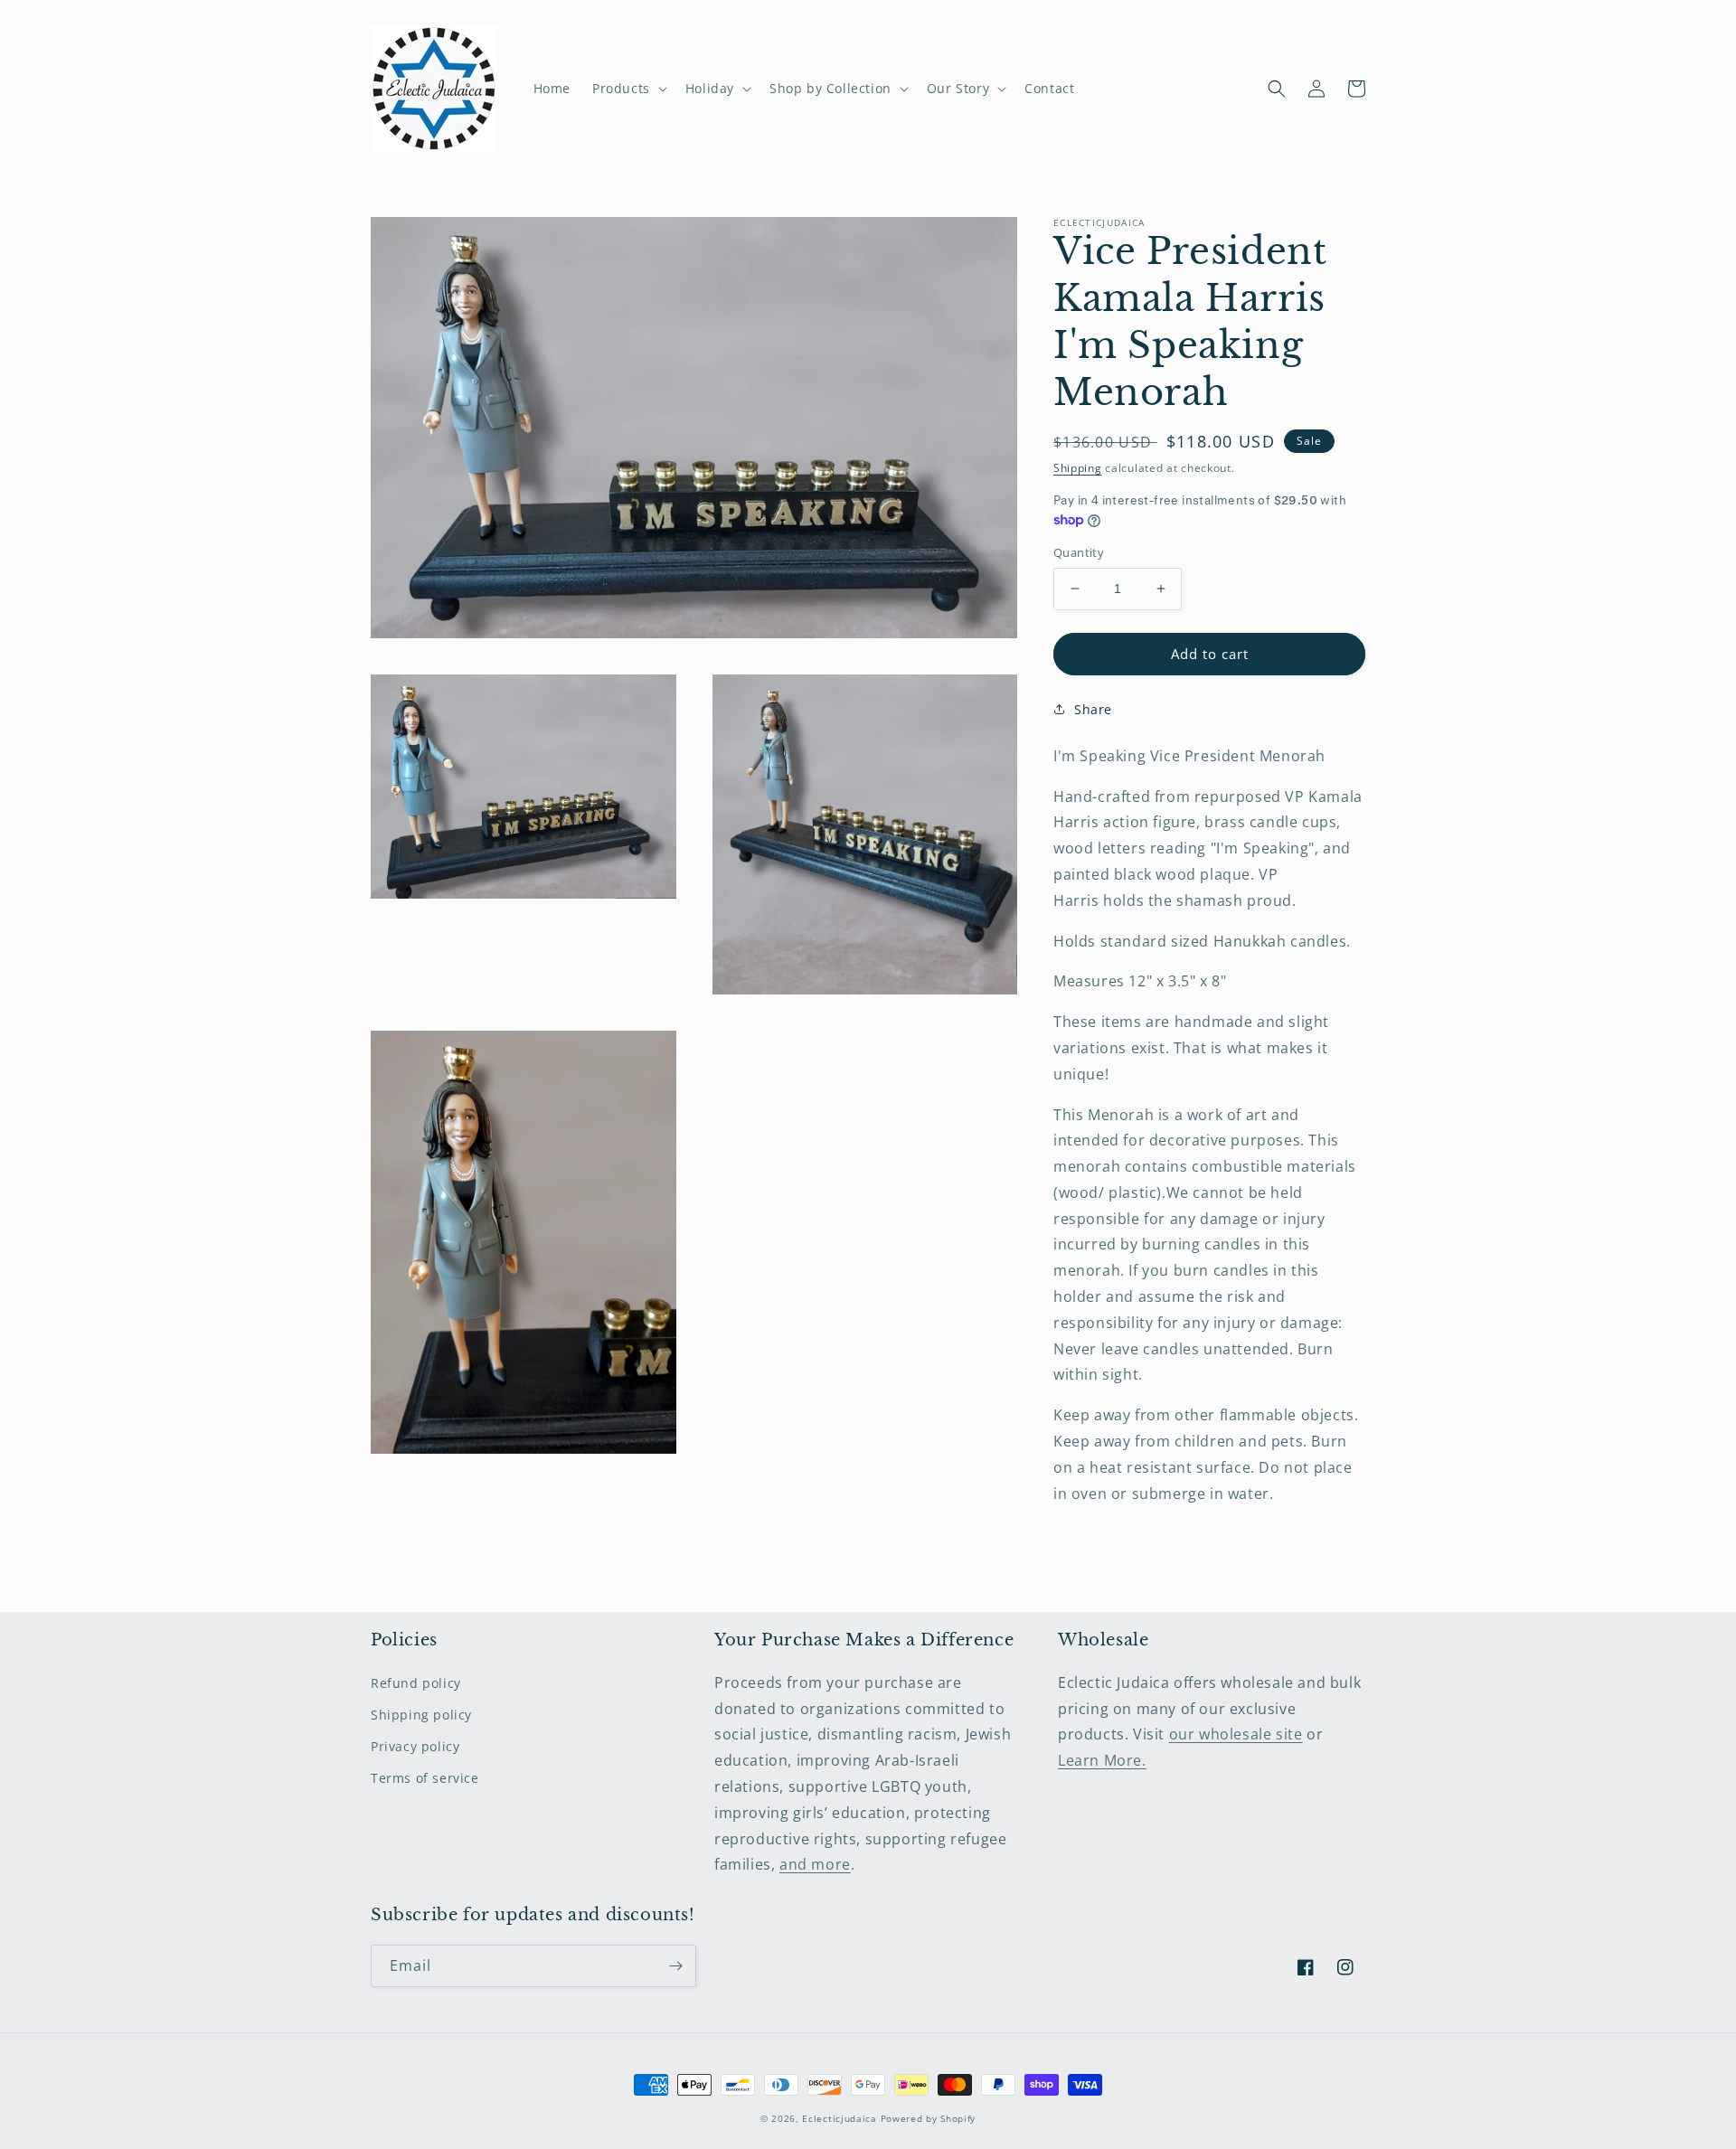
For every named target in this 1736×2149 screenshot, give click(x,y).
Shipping (1078, 468)
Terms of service (425, 1778)
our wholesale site (1236, 1734)
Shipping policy (421, 1715)
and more (815, 1864)
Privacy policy (415, 1746)
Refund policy (416, 1683)
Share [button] (1093, 709)
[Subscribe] (675, 1966)
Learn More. (1102, 1760)
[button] (628, 89)
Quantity (1079, 552)
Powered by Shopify (929, 2118)
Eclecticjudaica (840, 2118)
